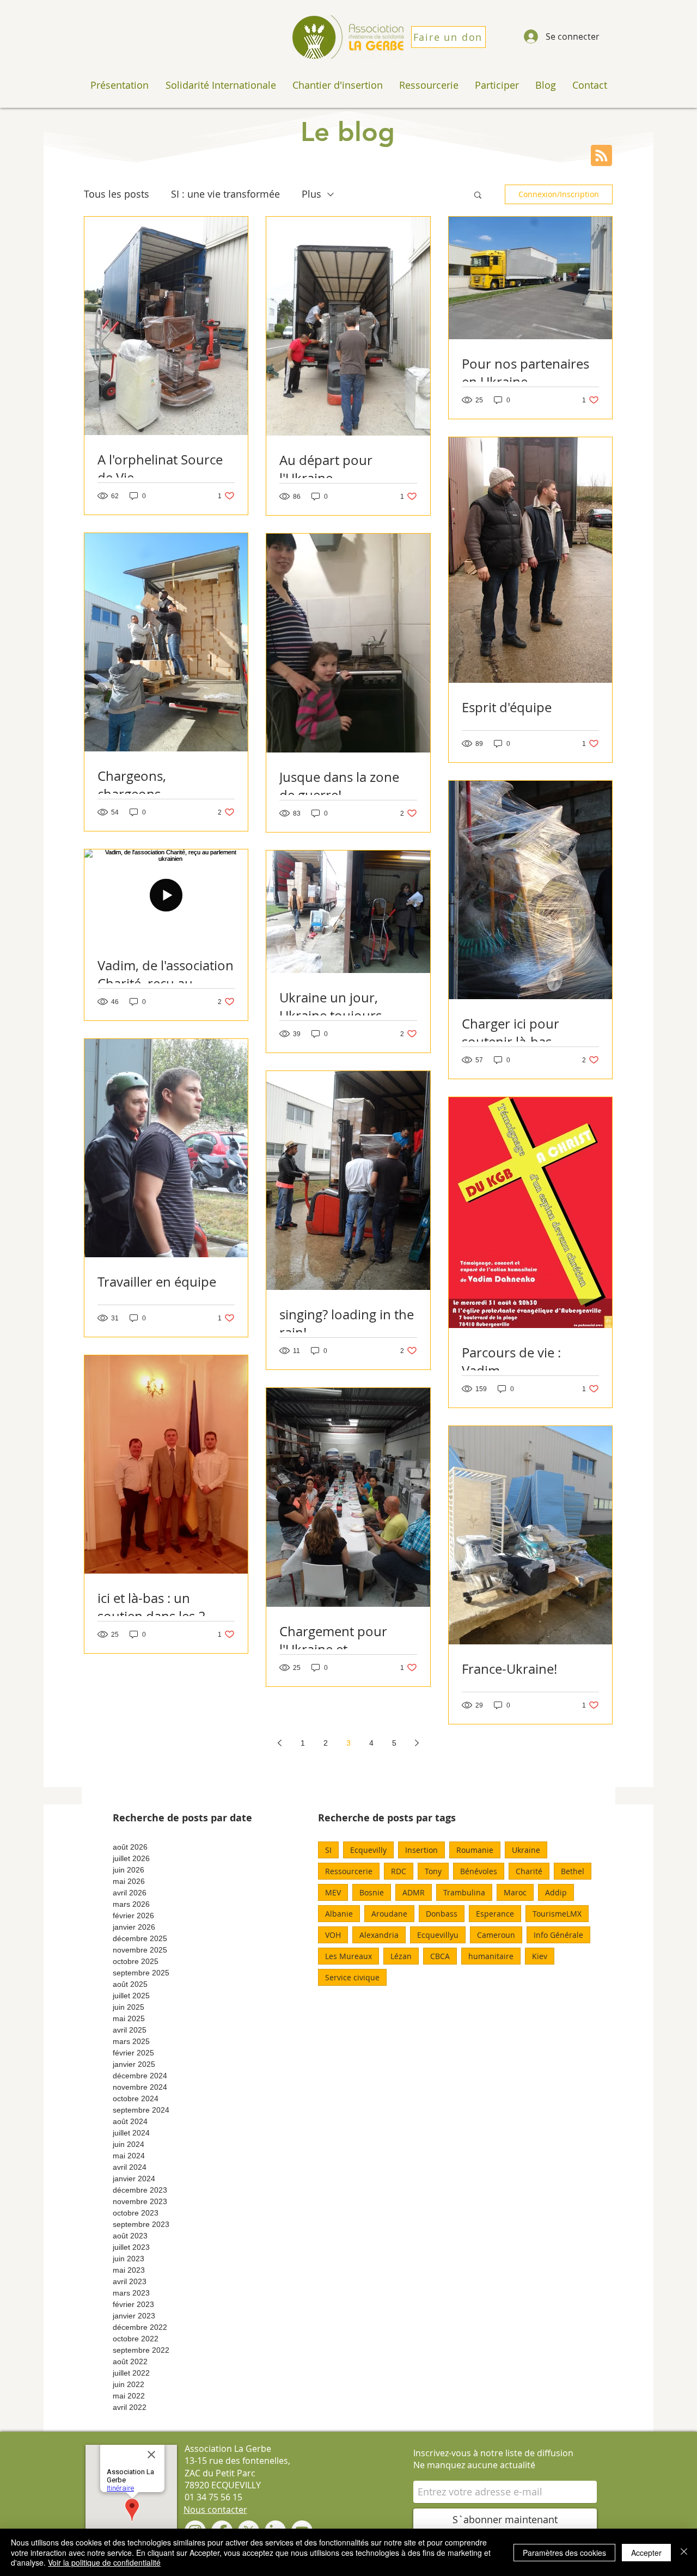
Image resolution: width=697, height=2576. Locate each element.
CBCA (440, 1956)
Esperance (495, 1914)
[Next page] (417, 1743)
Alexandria (379, 1935)
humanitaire (491, 1956)
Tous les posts (117, 194)
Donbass (442, 1914)
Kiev (540, 1956)
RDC (399, 1871)
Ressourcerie (349, 1871)
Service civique (352, 1977)
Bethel (573, 1871)
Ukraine (526, 1850)
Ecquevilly (368, 1850)
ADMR (414, 1892)
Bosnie (372, 1892)
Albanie (339, 1914)
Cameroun (496, 1935)
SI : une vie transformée (225, 194)
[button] (478, 196)
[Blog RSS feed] (601, 156)
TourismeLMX (557, 1914)
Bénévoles (479, 1871)
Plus (311, 194)
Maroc (515, 1892)
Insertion (421, 1850)
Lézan (401, 1956)
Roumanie (475, 1850)
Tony (433, 1871)
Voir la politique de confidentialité (104, 2562)
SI (328, 1850)
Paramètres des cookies (564, 2553)
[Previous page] (280, 1743)
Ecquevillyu (438, 1935)
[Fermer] (684, 2552)
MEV (333, 1892)
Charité (529, 1871)
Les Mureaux (348, 1956)
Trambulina (464, 1892)
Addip (556, 1892)
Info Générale (558, 1935)
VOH (333, 1935)
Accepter (646, 2553)
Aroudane (389, 1914)
